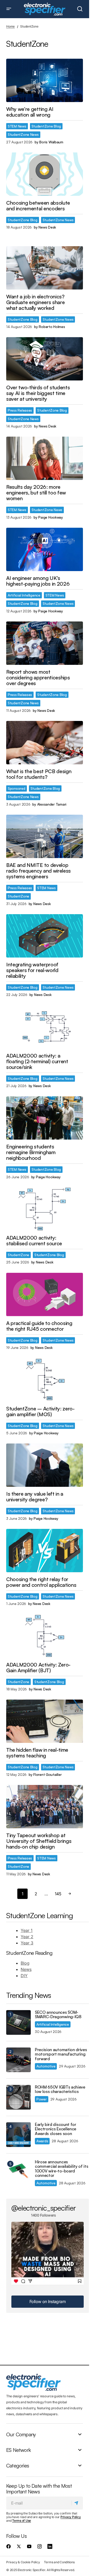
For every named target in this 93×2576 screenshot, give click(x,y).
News (26, 1969)
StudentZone (18, 896)
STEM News (17, 126)
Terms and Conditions (59, 2562)
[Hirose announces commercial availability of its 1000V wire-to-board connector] (18, 2172)
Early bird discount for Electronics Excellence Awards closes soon (56, 2129)
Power (42, 2099)
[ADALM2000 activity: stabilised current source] (45, 1209)
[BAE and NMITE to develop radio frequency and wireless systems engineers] (45, 836)
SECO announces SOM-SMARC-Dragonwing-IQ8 (58, 2015)
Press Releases (20, 410)
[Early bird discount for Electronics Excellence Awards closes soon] (18, 2135)
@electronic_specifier (44, 2208)
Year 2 (27, 1937)
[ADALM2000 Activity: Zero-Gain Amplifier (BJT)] (45, 1636)
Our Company (21, 2434)
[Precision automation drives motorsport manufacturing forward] (18, 2060)
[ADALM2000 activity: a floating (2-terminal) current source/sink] (45, 1027)
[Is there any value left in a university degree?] (45, 1465)
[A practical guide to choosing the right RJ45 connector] (45, 1294)
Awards (42, 2141)
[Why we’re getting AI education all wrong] (45, 80)
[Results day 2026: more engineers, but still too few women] (45, 458)
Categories (18, 2465)
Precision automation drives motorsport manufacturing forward (61, 2054)
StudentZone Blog (46, 126)
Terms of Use (22, 2521)
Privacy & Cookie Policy (23, 2562)
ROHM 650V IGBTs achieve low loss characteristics (60, 2089)
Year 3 (27, 1943)
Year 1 (27, 1930)
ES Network (18, 2450)
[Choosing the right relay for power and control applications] (45, 1551)
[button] (9, 9)
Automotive (46, 2066)
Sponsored (17, 788)
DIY (24, 1976)
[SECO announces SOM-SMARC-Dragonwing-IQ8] (18, 2022)
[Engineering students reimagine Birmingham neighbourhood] (45, 1118)
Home (10, 26)
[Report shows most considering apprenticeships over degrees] (45, 643)
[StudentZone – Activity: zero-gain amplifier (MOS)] (45, 1380)
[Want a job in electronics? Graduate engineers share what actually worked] (45, 268)
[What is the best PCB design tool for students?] (45, 743)
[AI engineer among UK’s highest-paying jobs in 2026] (45, 549)
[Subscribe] (77, 2503)
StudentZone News (23, 134)
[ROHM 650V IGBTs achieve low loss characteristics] (18, 2097)
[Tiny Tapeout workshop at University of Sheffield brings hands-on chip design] (45, 1807)
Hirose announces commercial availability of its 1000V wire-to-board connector (61, 2169)
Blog (25, 1963)
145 (58, 1894)
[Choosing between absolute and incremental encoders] (45, 174)
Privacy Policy (71, 2517)
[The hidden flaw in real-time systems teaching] (45, 1721)
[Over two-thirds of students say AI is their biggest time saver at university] (45, 359)
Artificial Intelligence (24, 595)
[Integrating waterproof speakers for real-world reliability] (45, 936)
